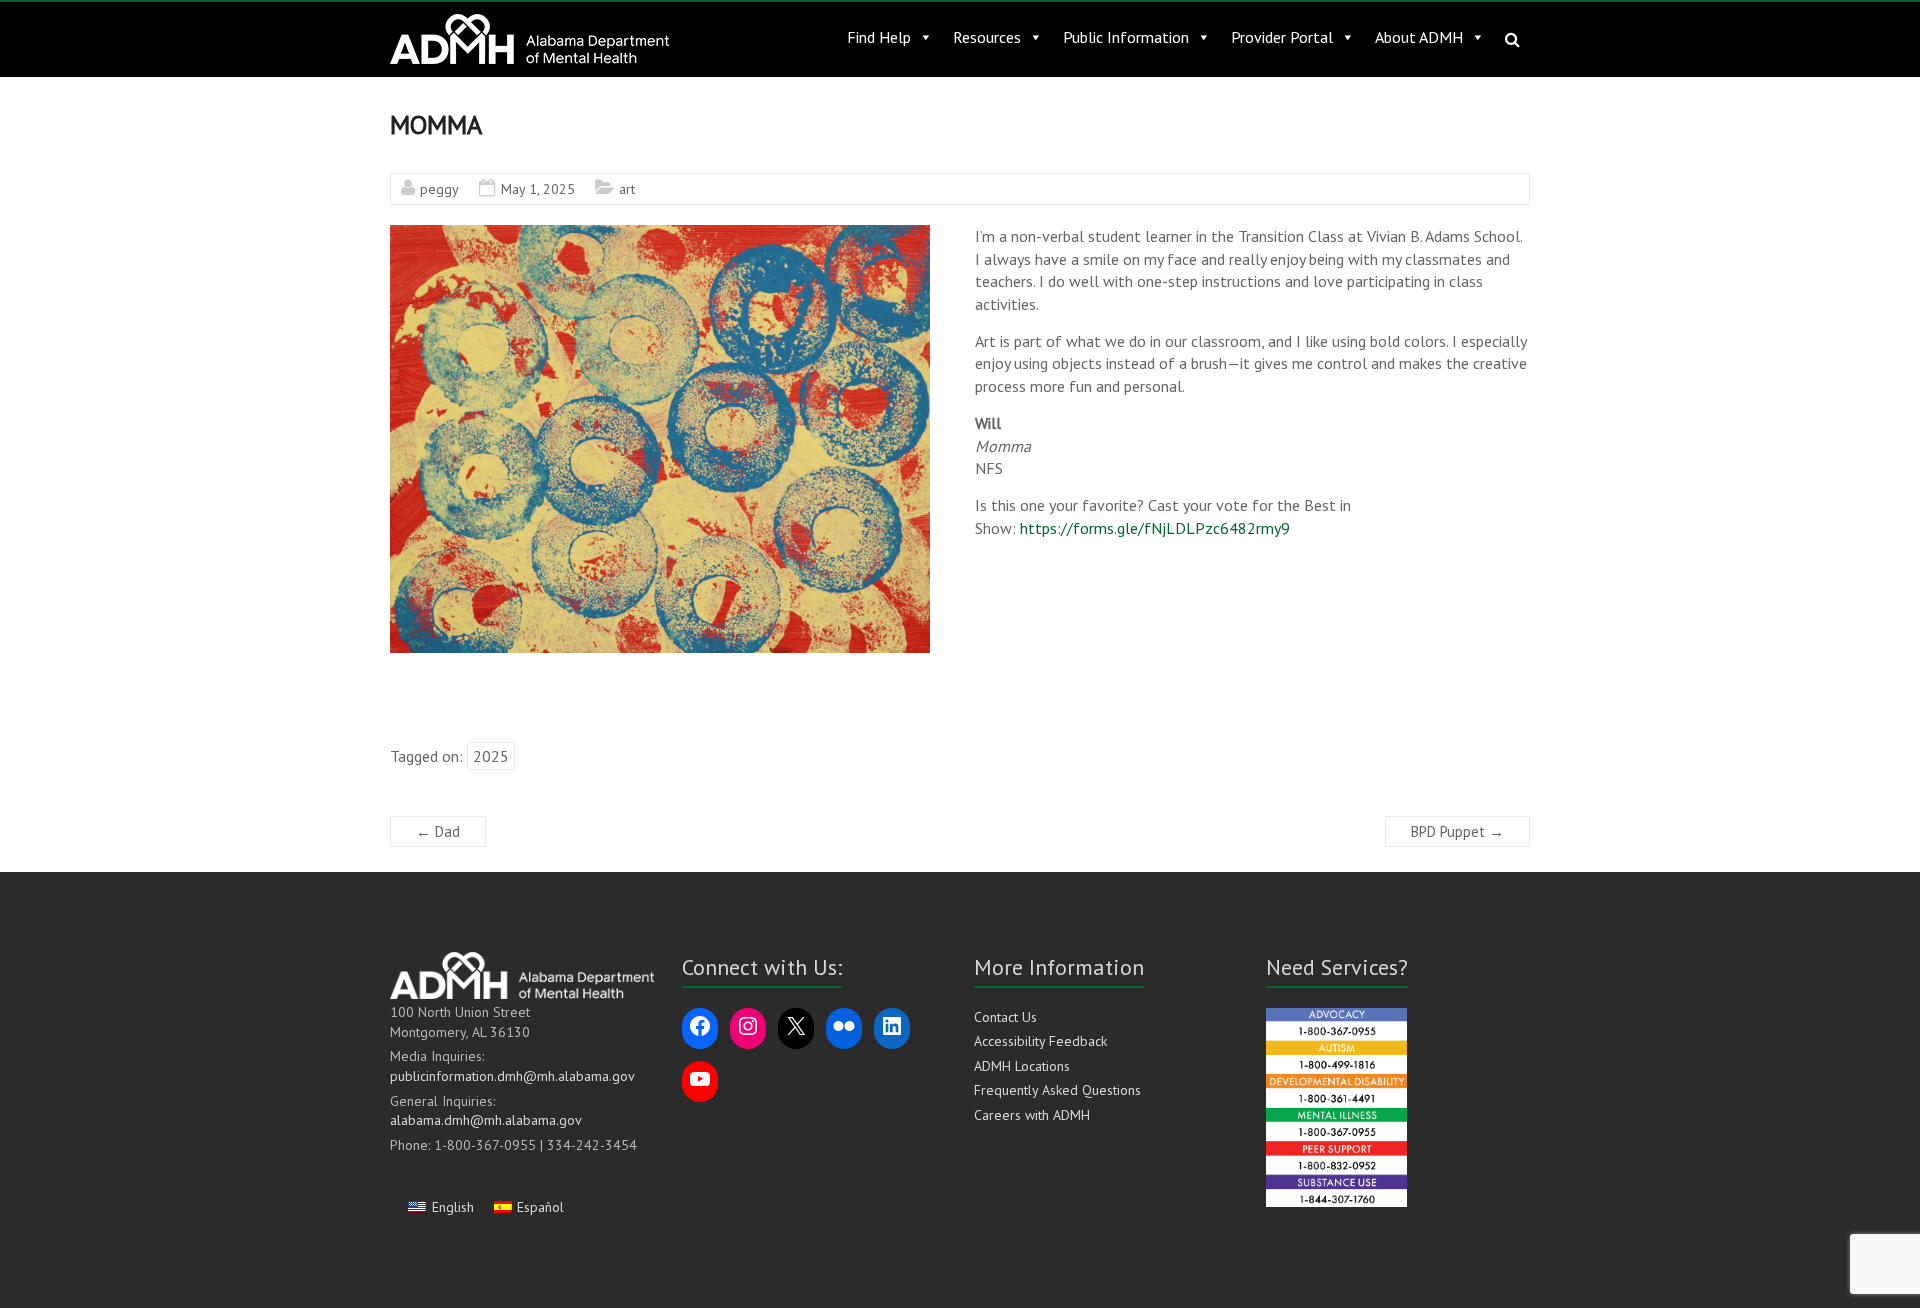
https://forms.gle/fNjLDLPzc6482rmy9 (1155, 528)
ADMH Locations (1022, 1066)
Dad (438, 831)
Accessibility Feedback (1040, 1041)
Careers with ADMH (1032, 1115)
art (627, 189)
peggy (439, 189)
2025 (491, 756)
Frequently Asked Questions (1057, 1090)
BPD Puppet (1457, 831)
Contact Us (1005, 1017)
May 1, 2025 (538, 189)
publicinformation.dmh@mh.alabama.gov (512, 1076)
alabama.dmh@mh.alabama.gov (486, 1120)
